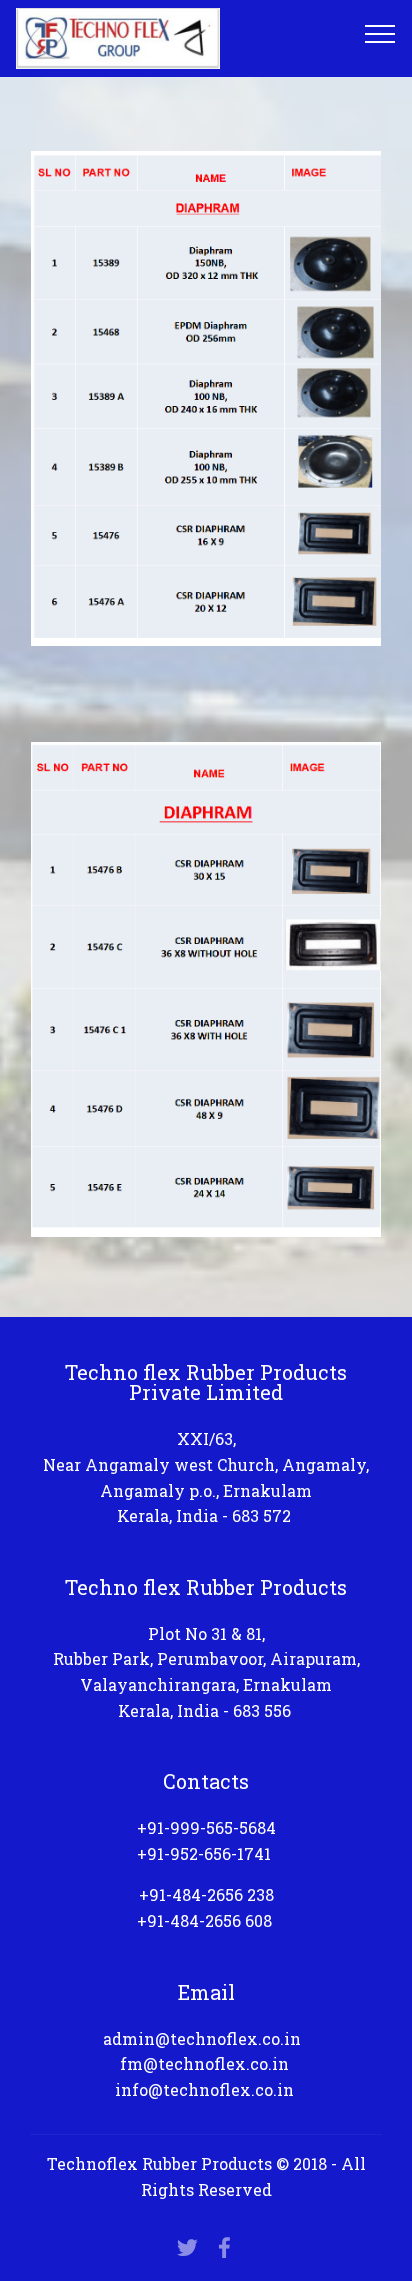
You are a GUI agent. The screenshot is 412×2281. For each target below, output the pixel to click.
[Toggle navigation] (380, 33)
